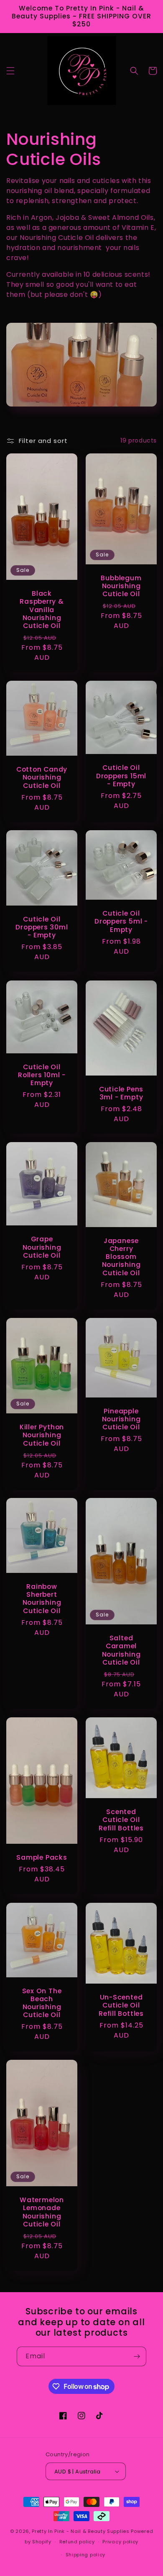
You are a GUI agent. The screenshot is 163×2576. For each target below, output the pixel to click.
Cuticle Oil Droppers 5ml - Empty (121, 922)
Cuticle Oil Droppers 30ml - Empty (42, 927)
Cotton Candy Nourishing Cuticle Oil (42, 777)
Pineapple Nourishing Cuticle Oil (121, 1419)
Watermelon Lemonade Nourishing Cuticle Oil (42, 2212)
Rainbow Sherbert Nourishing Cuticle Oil (42, 1599)
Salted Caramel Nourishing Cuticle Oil (121, 1651)
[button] (10, 71)
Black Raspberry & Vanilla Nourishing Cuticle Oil (42, 610)
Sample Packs (42, 1857)
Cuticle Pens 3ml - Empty (121, 1093)
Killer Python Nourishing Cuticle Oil (42, 1435)
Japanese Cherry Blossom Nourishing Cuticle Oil (121, 1257)
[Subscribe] (137, 2356)
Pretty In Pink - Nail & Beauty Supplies (81, 2531)
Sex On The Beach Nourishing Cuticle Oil (42, 2003)
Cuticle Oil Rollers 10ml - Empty (42, 1075)
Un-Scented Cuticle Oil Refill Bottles (121, 2005)
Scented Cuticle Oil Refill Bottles (121, 1820)
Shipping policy (86, 2555)
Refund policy (77, 2542)
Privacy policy (120, 2542)
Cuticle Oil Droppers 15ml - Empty (121, 776)
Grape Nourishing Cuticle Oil (42, 1247)
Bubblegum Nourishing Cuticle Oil (121, 586)
